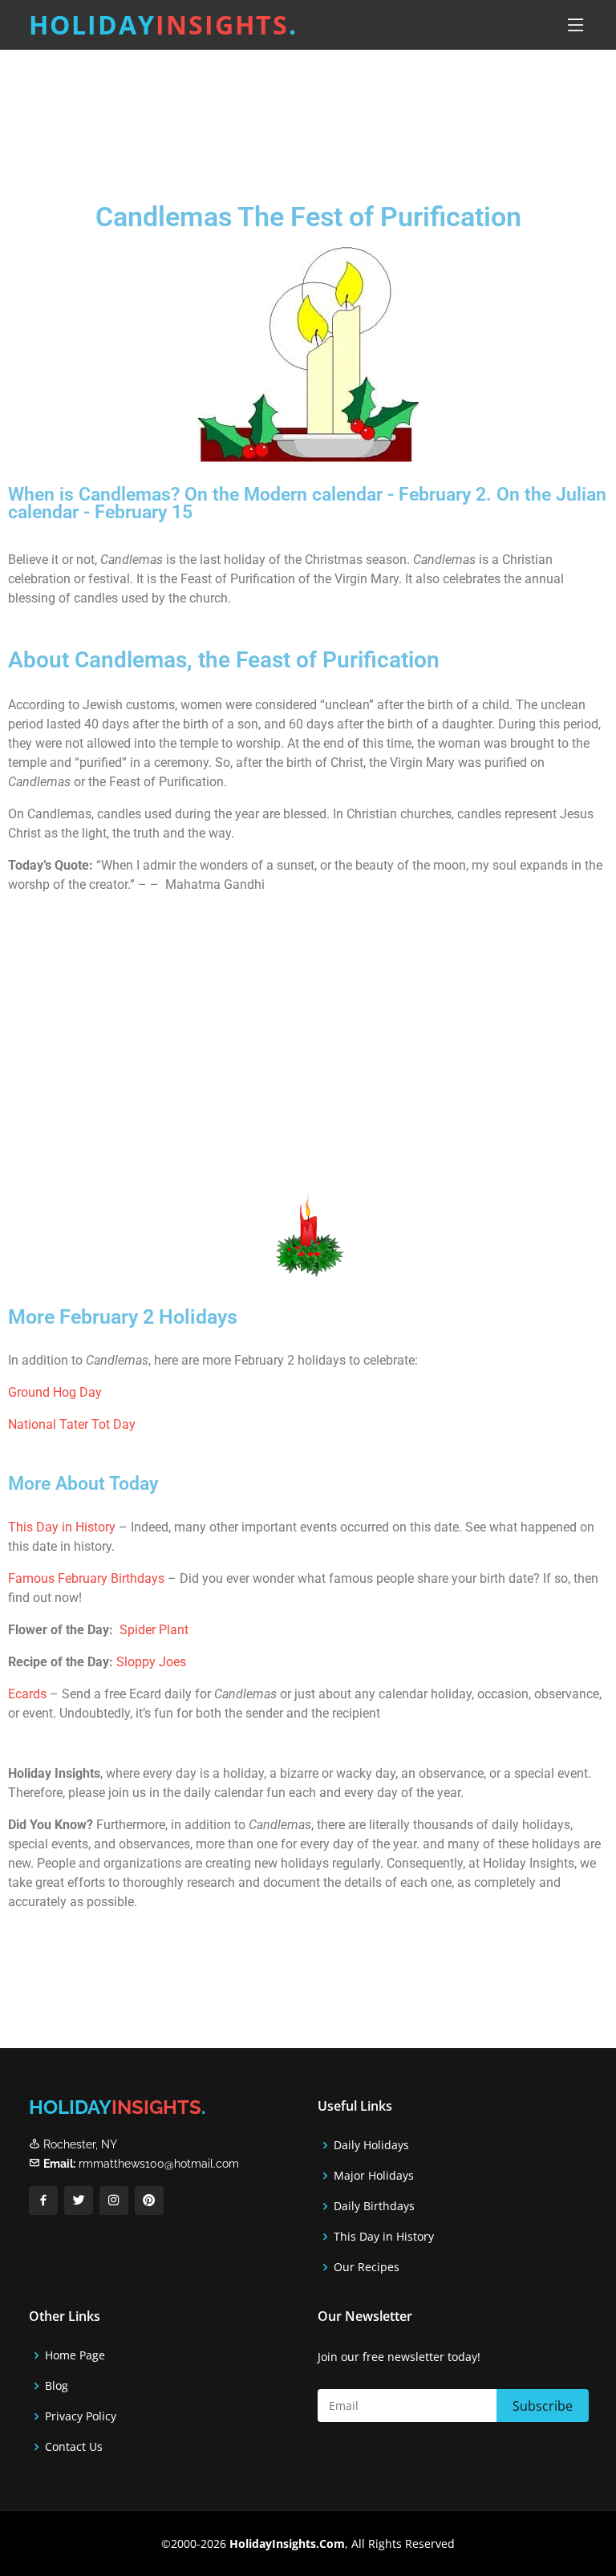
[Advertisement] (308, 112)
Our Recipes (367, 2267)
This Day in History (62, 1527)
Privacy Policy (81, 2416)
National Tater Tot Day (72, 1424)
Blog (57, 2386)
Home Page (75, 2355)
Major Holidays (374, 2176)
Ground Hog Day (55, 1392)
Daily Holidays (371, 2145)
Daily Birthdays (374, 2206)
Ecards (29, 1694)
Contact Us (74, 2447)
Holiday (163, 24)
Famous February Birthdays (86, 1578)
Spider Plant (154, 1630)
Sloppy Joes (151, 1662)
